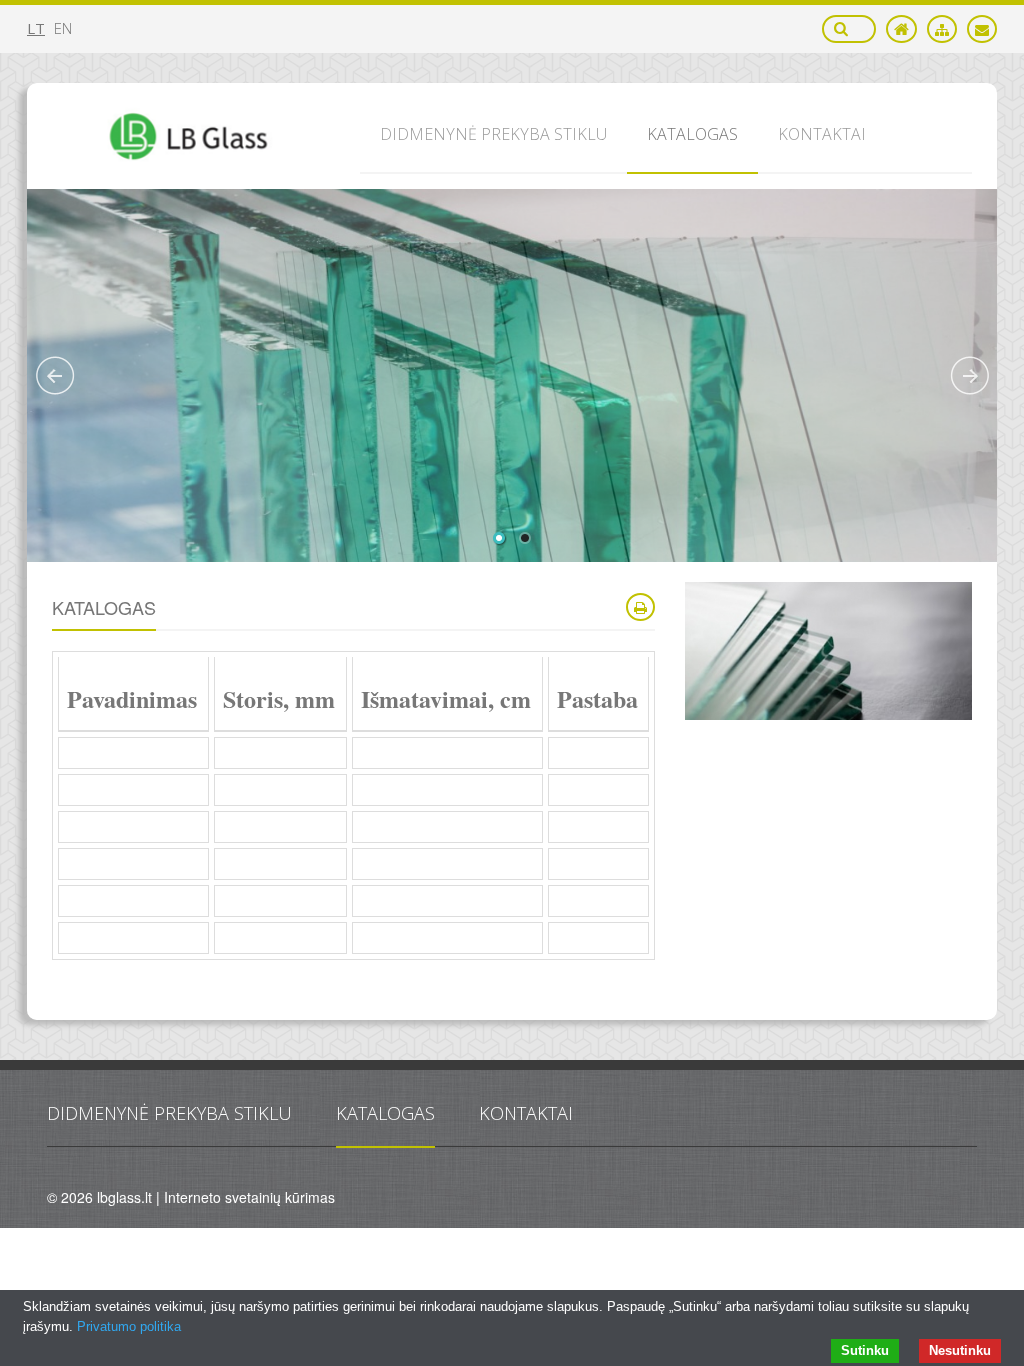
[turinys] (942, 29)
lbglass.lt (124, 1197)
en (63, 28)
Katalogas (385, 1113)
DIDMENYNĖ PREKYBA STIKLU (169, 1113)
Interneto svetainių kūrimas (249, 1197)
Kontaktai (526, 1113)
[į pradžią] (901, 29)
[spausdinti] (640, 607)
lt (36, 28)
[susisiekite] (982, 29)
